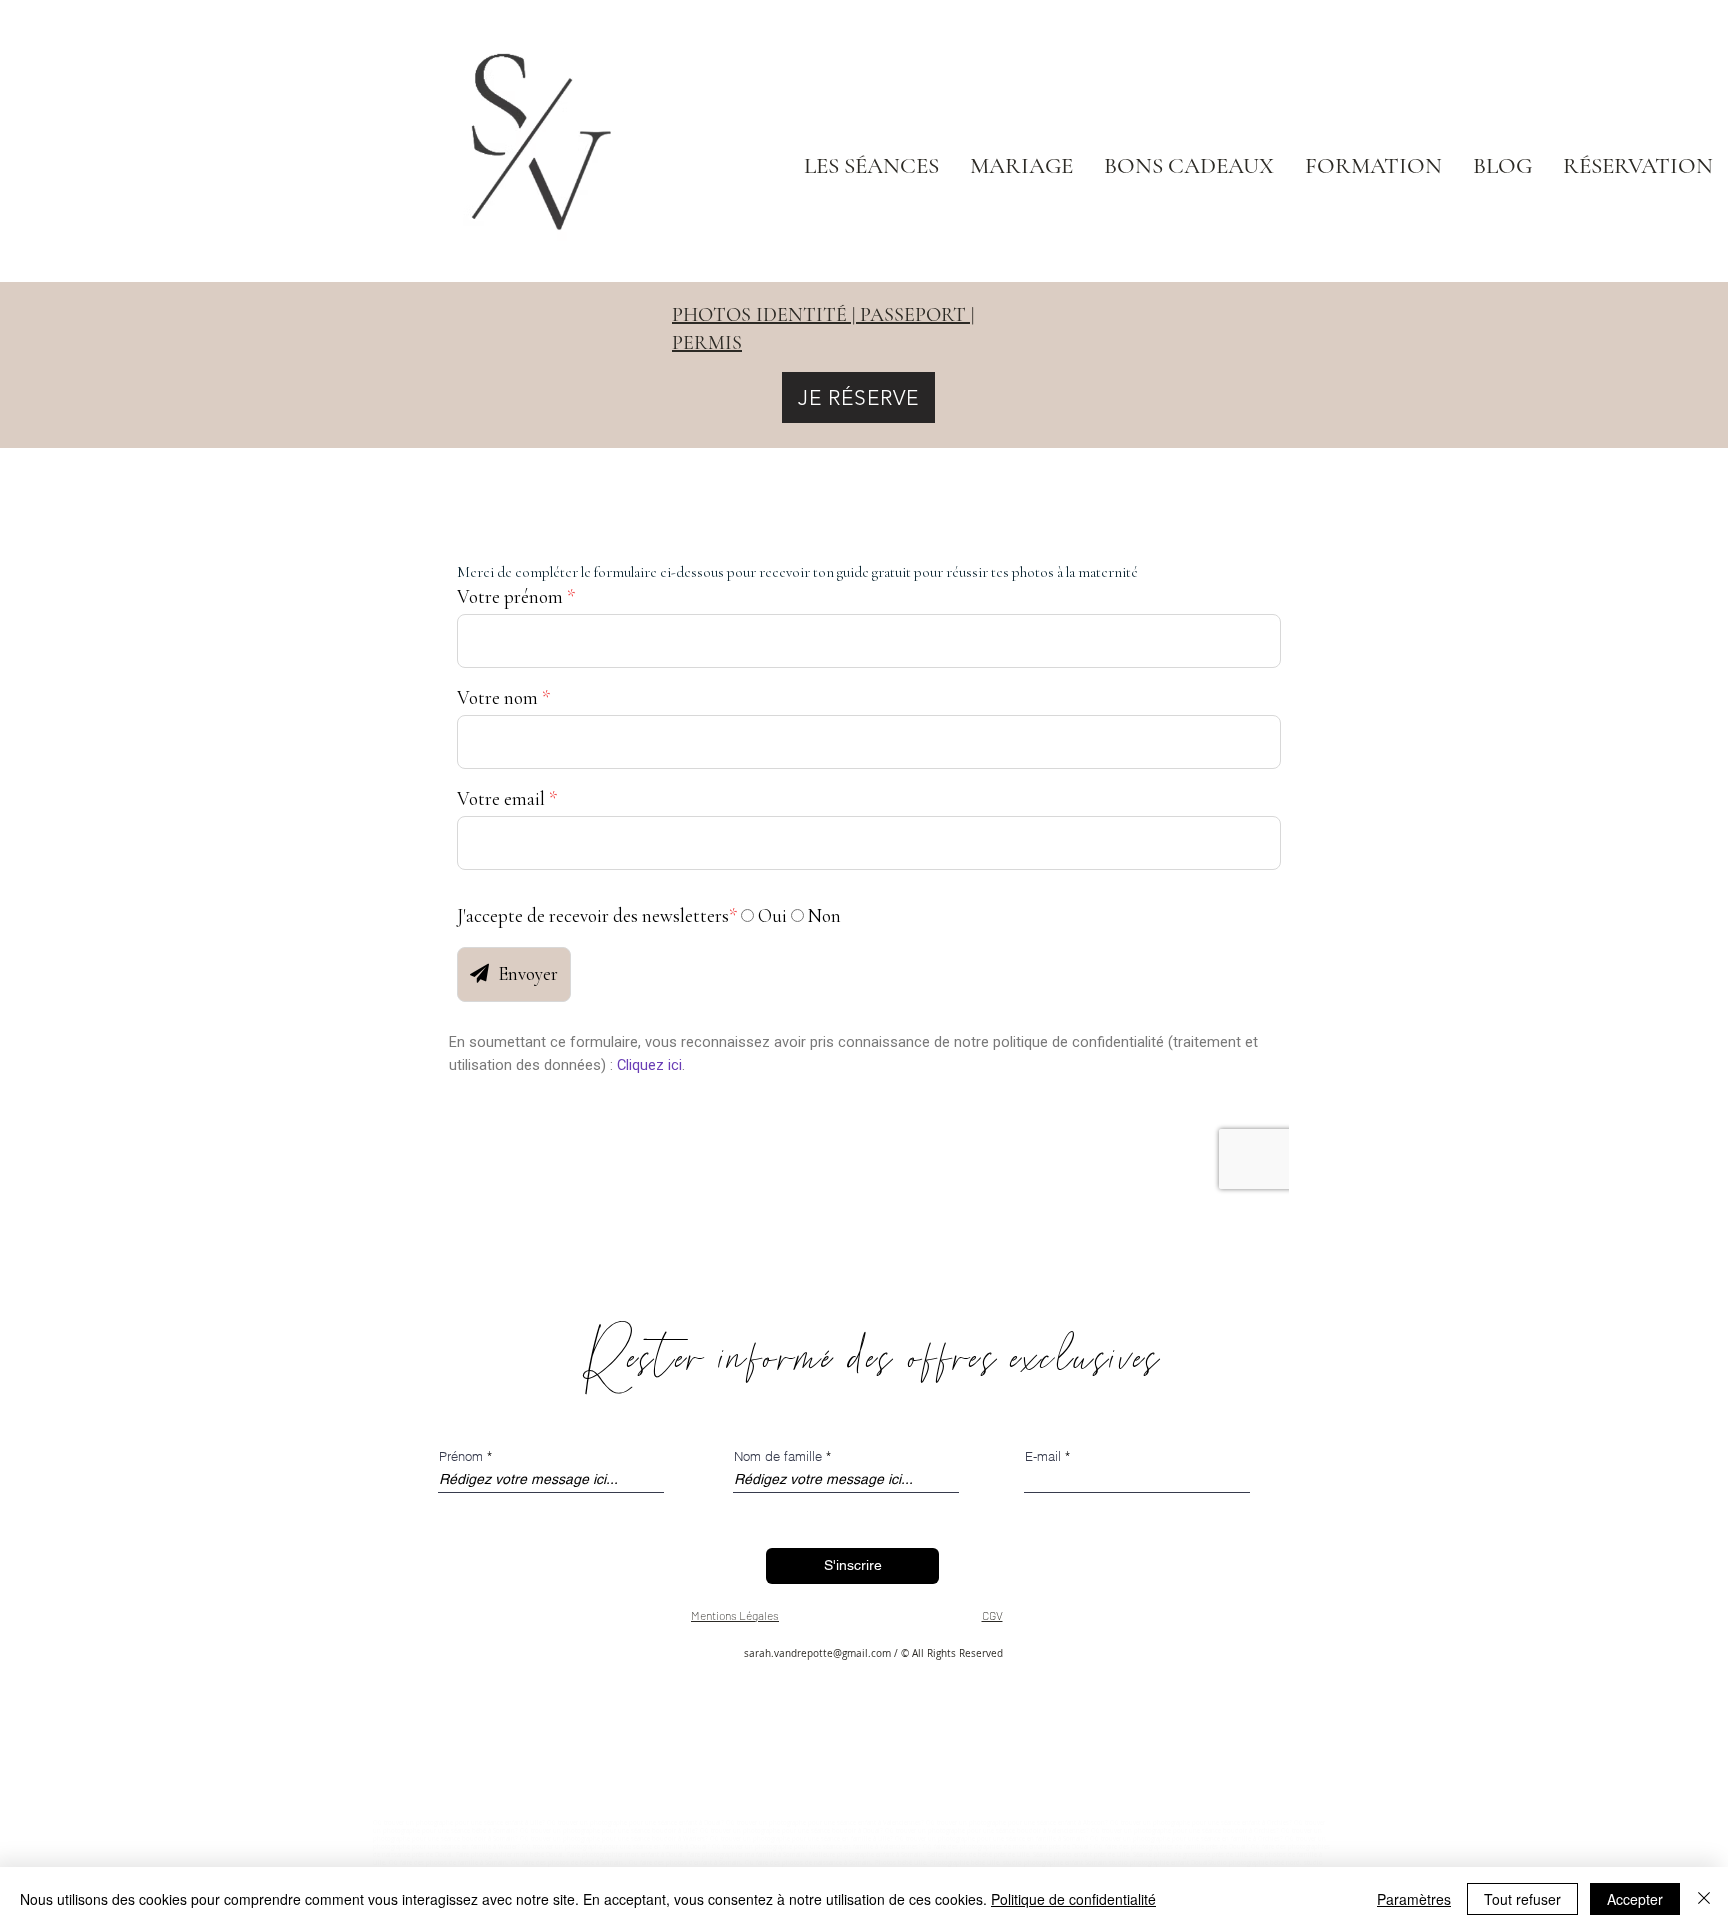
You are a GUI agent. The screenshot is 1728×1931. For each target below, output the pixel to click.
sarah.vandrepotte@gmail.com (817, 1653)
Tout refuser (1522, 1899)
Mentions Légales (735, 1615)
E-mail (1043, 1456)
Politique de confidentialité (1073, 1899)
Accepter (1635, 1899)
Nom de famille (778, 1456)
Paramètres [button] (1414, 1899)
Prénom (461, 1456)
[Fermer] (1704, 1899)
